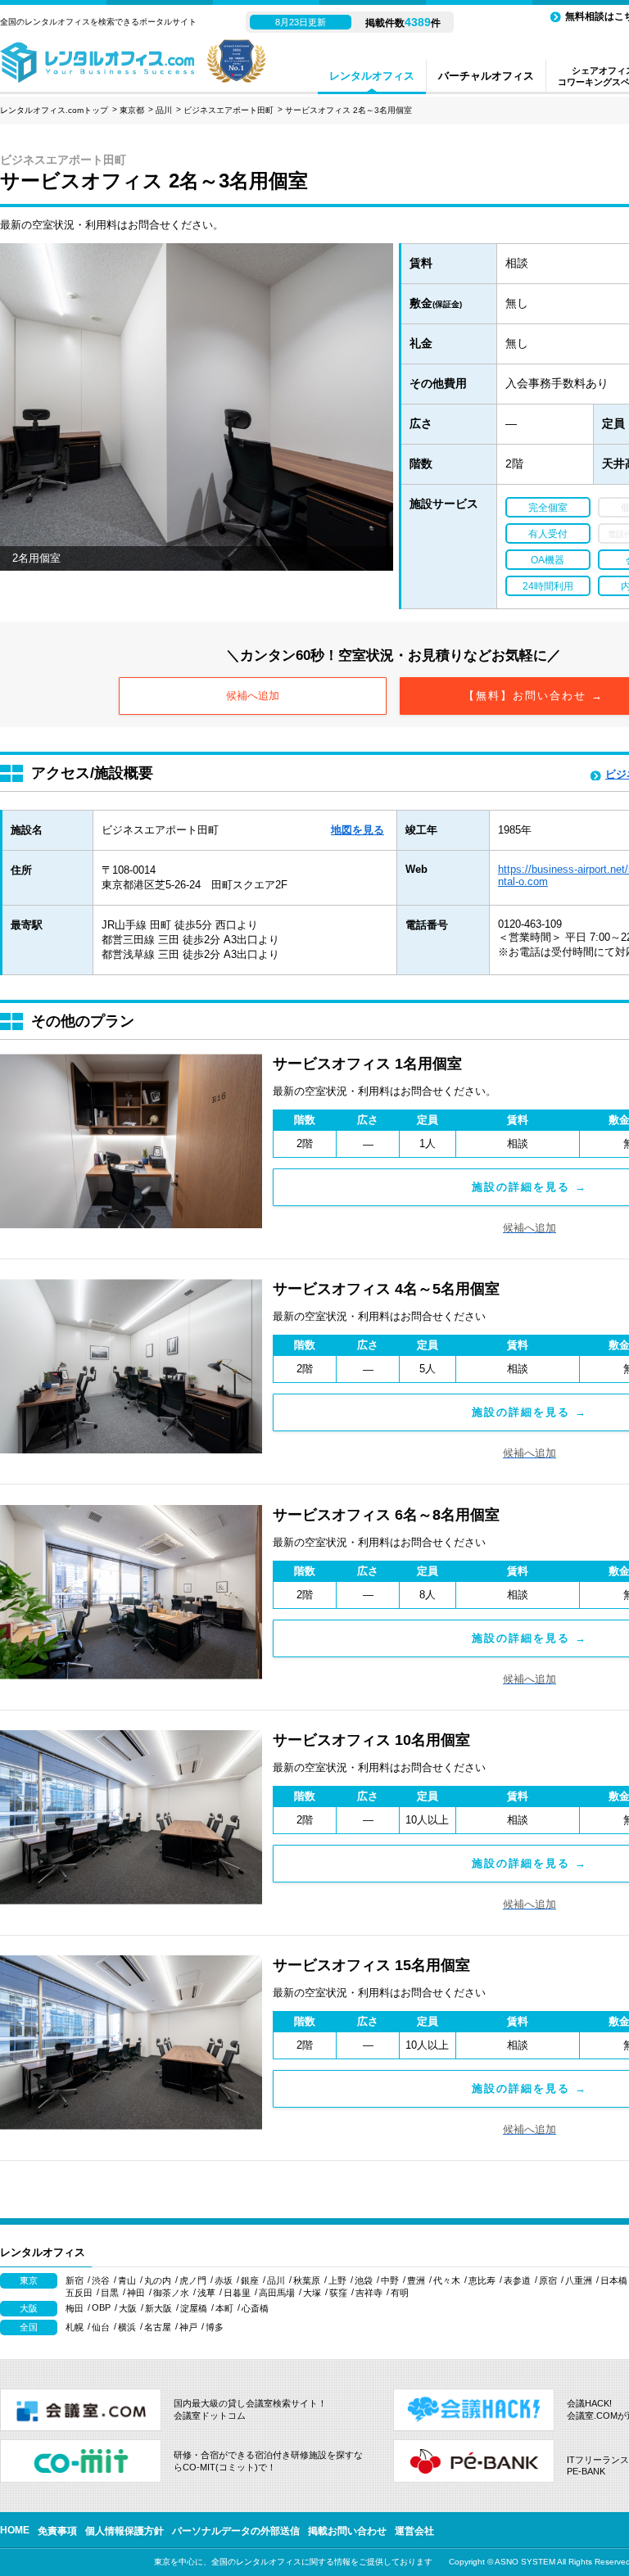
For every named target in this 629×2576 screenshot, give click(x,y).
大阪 (128, 2308)
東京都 (132, 110)
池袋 (364, 2280)
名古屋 (158, 2327)
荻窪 (338, 2293)
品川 (164, 110)
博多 (215, 2327)
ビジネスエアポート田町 (229, 110)
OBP (101, 2307)
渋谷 (101, 2280)
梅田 (75, 2308)
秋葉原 (307, 2280)
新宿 (75, 2280)
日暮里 (237, 2293)
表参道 (517, 2280)
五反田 (79, 2293)
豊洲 (416, 2280)
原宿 (548, 2280)
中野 (390, 2280)
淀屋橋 (194, 2308)
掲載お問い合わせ (347, 2531)
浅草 (206, 2293)
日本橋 (614, 2280)
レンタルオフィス (372, 76)
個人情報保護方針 (124, 2531)
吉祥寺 (369, 2293)
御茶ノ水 (171, 2293)
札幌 (75, 2327)
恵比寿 (482, 2280)
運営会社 (414, 2531)
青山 (127, 2280)
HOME (15, 2530)
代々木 (447, 2280)
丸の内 (158, 2280)
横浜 (127, 2327)
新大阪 (158, 2308)
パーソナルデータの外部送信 (236, 2531)
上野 (337, 2280)
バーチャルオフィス (486, 76)
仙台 (101, 2327)
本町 (224, 2308)
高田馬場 (277, 2293)
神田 (136, 2293)
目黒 (110, 2293)
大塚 (312, 2293)
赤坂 (224, 2280)
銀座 (250, 2280)
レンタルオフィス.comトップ (54, 110)
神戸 (188, 2327)
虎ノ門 (193, 2280)
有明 (400, 2293)
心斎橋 (255, 2308)
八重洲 (579, 2280)
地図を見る (357, 830)
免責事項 (57, 2531)
